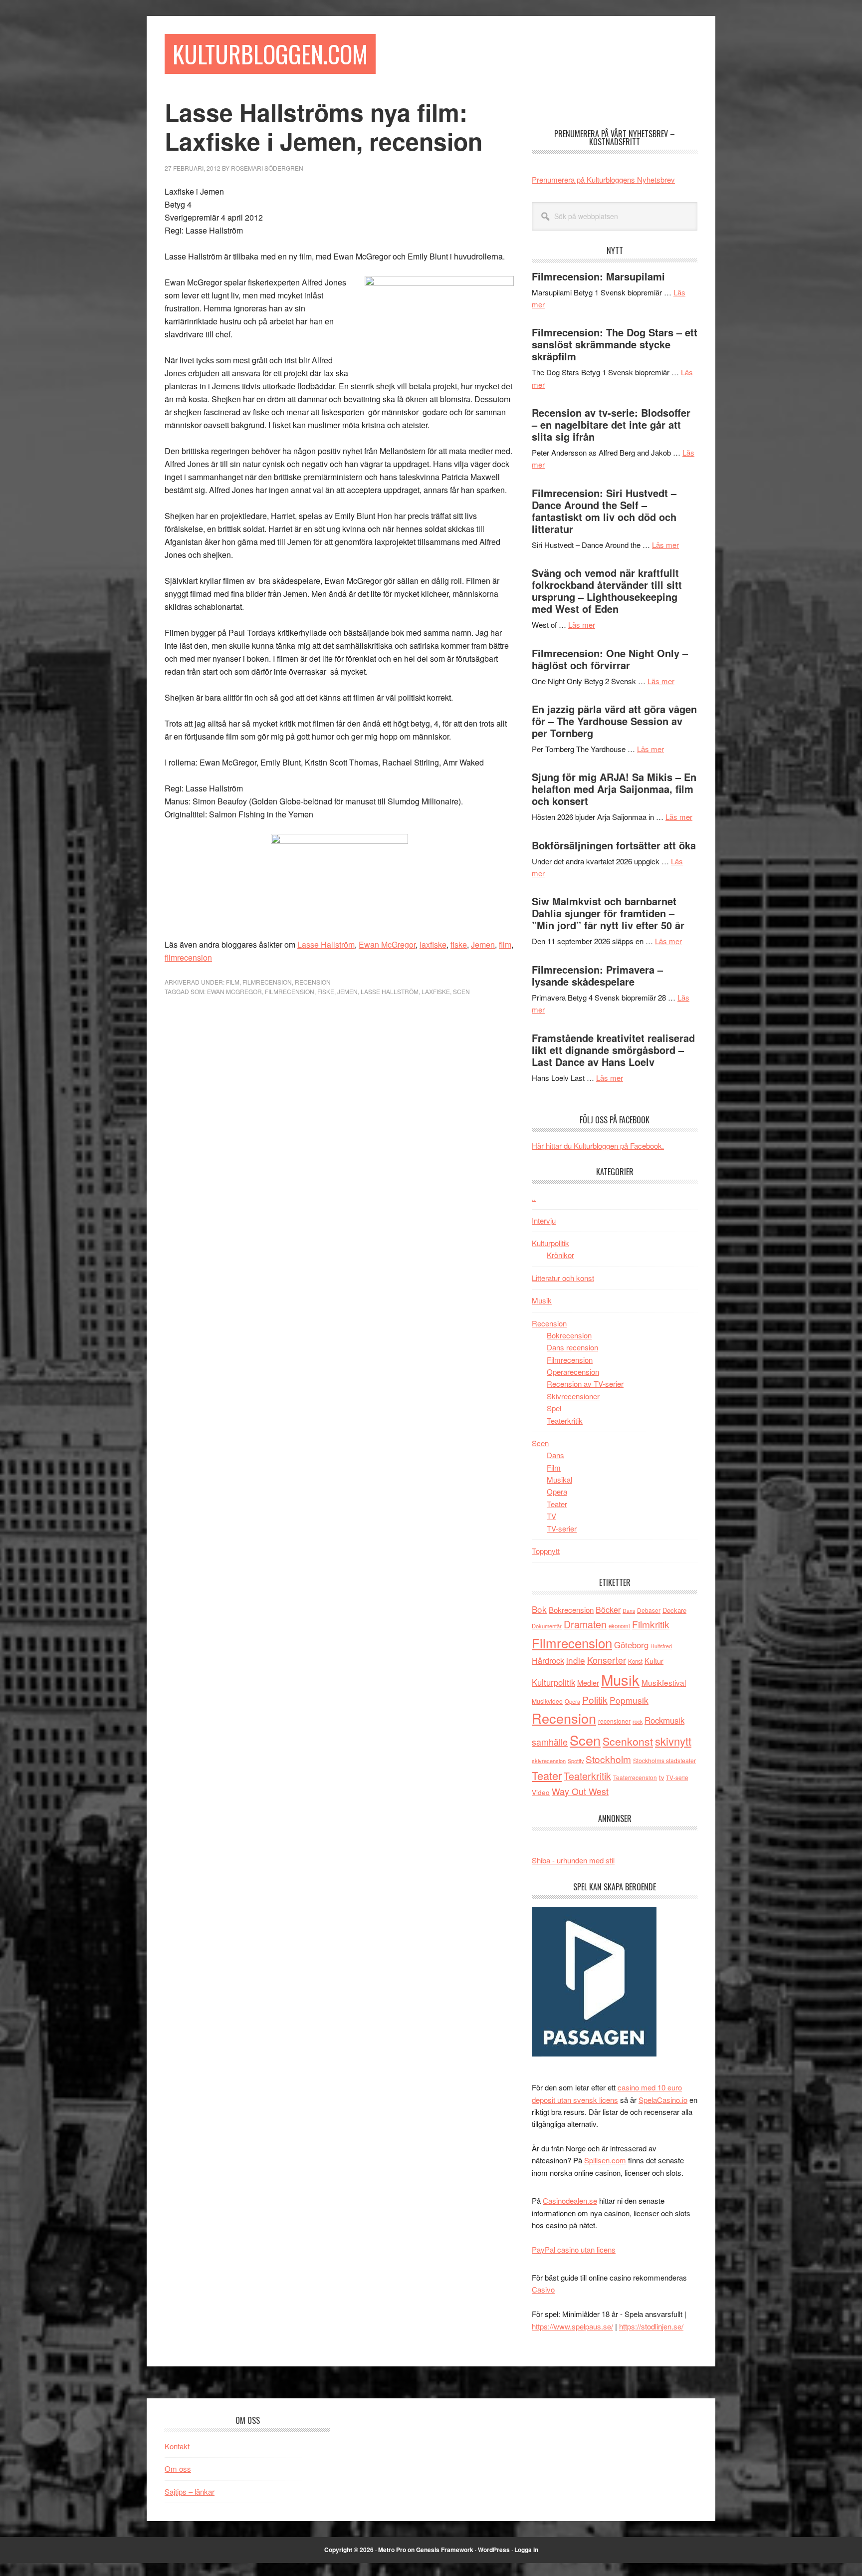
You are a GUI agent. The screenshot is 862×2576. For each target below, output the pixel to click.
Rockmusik (664, 1720)
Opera (557, 1491)
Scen (461, 991)
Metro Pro (392, 2550)
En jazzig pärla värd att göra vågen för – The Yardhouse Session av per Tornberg (614, 721)
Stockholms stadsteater (664, 1760)
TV (551, 1516)
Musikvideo (547, 1701)
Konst (635, 1661)
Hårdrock (548, 1660)
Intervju (544, 1220)
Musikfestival (664, 1682)
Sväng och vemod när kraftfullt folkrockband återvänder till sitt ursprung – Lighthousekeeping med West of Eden (607, 591)
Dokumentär (547, 1626)
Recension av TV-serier (585, 1384)
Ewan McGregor (387, 944)
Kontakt (177, 2446)
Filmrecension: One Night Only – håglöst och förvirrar (610, 659)
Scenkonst (628, 1741)
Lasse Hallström (326, 944)
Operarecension (573, 1372)
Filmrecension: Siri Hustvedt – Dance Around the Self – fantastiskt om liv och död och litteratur (604, 511)
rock (638, 1721)
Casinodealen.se (570, 2200)
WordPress (494, 2550)
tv (661, 1777)
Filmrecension (267, 982)
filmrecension (188, 957)
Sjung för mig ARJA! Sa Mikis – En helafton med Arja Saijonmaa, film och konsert (614, 789)
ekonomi (619, 1626)
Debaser (649, 1610)
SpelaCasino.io (663, 2100)
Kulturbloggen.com (270, 54)
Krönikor (560, 1255)
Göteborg (631, 1645)
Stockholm (608, 1759)
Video (541, 1792)
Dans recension (572, 1347)
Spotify (576, 1761)
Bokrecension (569, 1335)
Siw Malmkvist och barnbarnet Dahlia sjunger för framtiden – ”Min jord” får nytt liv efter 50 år (608, 913)
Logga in (526, 2550)
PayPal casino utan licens (574, 2249)
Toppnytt (546, 1551)
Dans (555, 1455)
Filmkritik (651, 1624)
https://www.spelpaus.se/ (572, 2326)
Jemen (483, 944)
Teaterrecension (635, 1777)
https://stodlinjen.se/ (651, 2326)
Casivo (543, 2289)
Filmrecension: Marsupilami (598, 276)
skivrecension (549, 1761)
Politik (595, 1699)
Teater (557, 1504)
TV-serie (677, 1778)
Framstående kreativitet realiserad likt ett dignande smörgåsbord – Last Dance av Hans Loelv (613, 1050)
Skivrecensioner (573, 1396)
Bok (539, 1609)
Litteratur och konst (563, 1278)
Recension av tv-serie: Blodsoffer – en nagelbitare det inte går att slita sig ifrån (611, 424)
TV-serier (562, 1528)
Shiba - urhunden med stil (573, 1860)
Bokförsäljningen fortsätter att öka (614, 845)
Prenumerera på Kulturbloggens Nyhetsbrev (603, 179)
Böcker (608, 1610)
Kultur (654, 1661)
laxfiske (433, 944)
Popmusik (629, 1700)
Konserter (607, 1660)
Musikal (559, 1479)
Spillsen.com (605, 2160)
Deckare (674, 1610)
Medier (588, 1682)
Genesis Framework (445, 2550)
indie (576, 1660)
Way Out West (580, 1791)
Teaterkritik (565, 1420)
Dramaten (585, 1624)
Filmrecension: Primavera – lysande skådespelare (597, 975)
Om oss (178, 2468)
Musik (542, 1300)
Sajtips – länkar (190, 2491)
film (505, 944)
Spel (554, 1408)
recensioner (614, 1721)
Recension (313, 982)
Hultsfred (661, 1646)
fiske (459, 944)
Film (233, 982)
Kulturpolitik (550, 1243)
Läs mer (665, 545)
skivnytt (673, 1741)
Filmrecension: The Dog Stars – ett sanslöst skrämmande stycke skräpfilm (615, 344)
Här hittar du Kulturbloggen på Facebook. (598, 1146)
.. (534, 1197)
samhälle (550, 1742)
